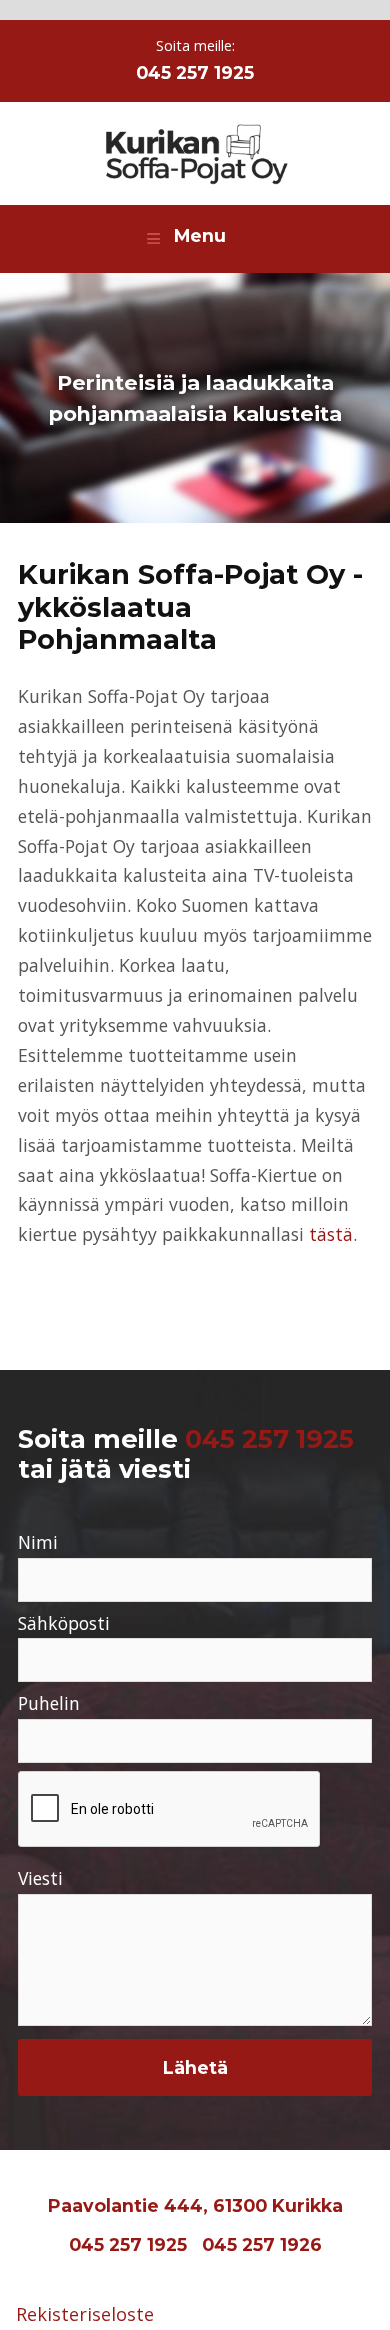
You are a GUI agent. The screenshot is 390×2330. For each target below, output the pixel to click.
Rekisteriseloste (85, 2314)
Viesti (40, 1878)
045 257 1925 (195, 72)
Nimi (38, 1542)
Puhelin (49, 1703)
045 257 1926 (262, 2244)
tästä (331, 1234)
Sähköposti (64, 1623)
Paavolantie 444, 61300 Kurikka (195, 2205)
